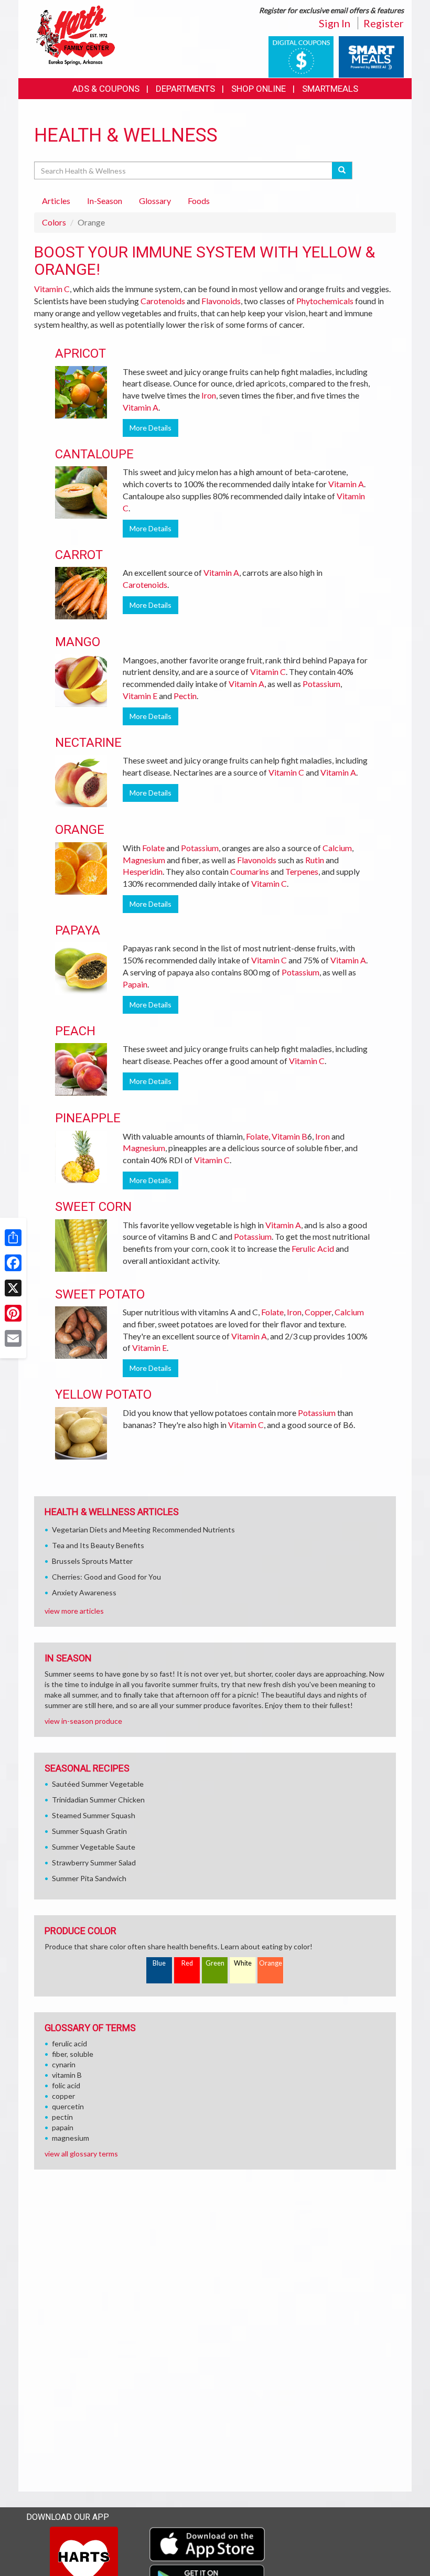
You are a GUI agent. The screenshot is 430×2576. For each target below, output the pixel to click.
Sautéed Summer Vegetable (98, 1784)
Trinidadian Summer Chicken (98, 1800)
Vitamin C (52, 289)
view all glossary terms (81, 2154)
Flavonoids (221, 301)
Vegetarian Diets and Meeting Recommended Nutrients (143, 1529)
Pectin (185, 696)
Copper (318, 1312)
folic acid (66, 2085)
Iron (209, 395)
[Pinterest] (13, 1313)
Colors (54, 222)
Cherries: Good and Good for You (106, 1577)
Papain (135, 984)
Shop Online (259, 89)
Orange (271, 1963)
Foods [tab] (199, 201)
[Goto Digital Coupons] (301, 56)
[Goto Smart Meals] (371, 56)
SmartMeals (330, 89)
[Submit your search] (342, 170)
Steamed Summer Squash (94, 1815)
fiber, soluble (73, 2054)
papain (63, 2127)
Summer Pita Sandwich (89, 1878)
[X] (13, 1288)
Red (187, 1963)
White (243, 1963)
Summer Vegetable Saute (94, 1847)
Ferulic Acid (313, 1248)
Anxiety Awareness (84, 1592)
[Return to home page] (76, 34)
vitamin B (67, 2075)
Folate (153, 848)
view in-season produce (83, 1721)
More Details (150, 428)
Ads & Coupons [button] (106, 89)
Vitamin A (141, 407)
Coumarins (250, 871)
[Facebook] (13, 1263)
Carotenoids (163, 301)
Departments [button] (185, 89)
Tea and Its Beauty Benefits (98, 1545)
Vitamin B (289, 1136)
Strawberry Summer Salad (94, 1863)
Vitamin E (140, 696)
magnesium (71, 2138)
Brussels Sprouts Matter (92, 1561)
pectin (62, 2117)
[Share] (13, 1238)
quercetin (68, 2106)
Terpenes (302, 871)
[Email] (13, 1338)
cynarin (64, 2064)
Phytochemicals (325, 301)
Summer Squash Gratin (89, 1831)
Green (215, 1963)
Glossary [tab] (155, 201)
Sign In (335, 23)
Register (384, 23)
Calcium (337, 848)
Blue (159, 1963)
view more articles (74, 1611)
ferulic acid (69, 2043)
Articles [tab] (56, 201)
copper (63, 2096)
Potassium (321, 684)
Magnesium (144, 860)
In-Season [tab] (105, 201)
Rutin (315, 860)
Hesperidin (143, 871)
